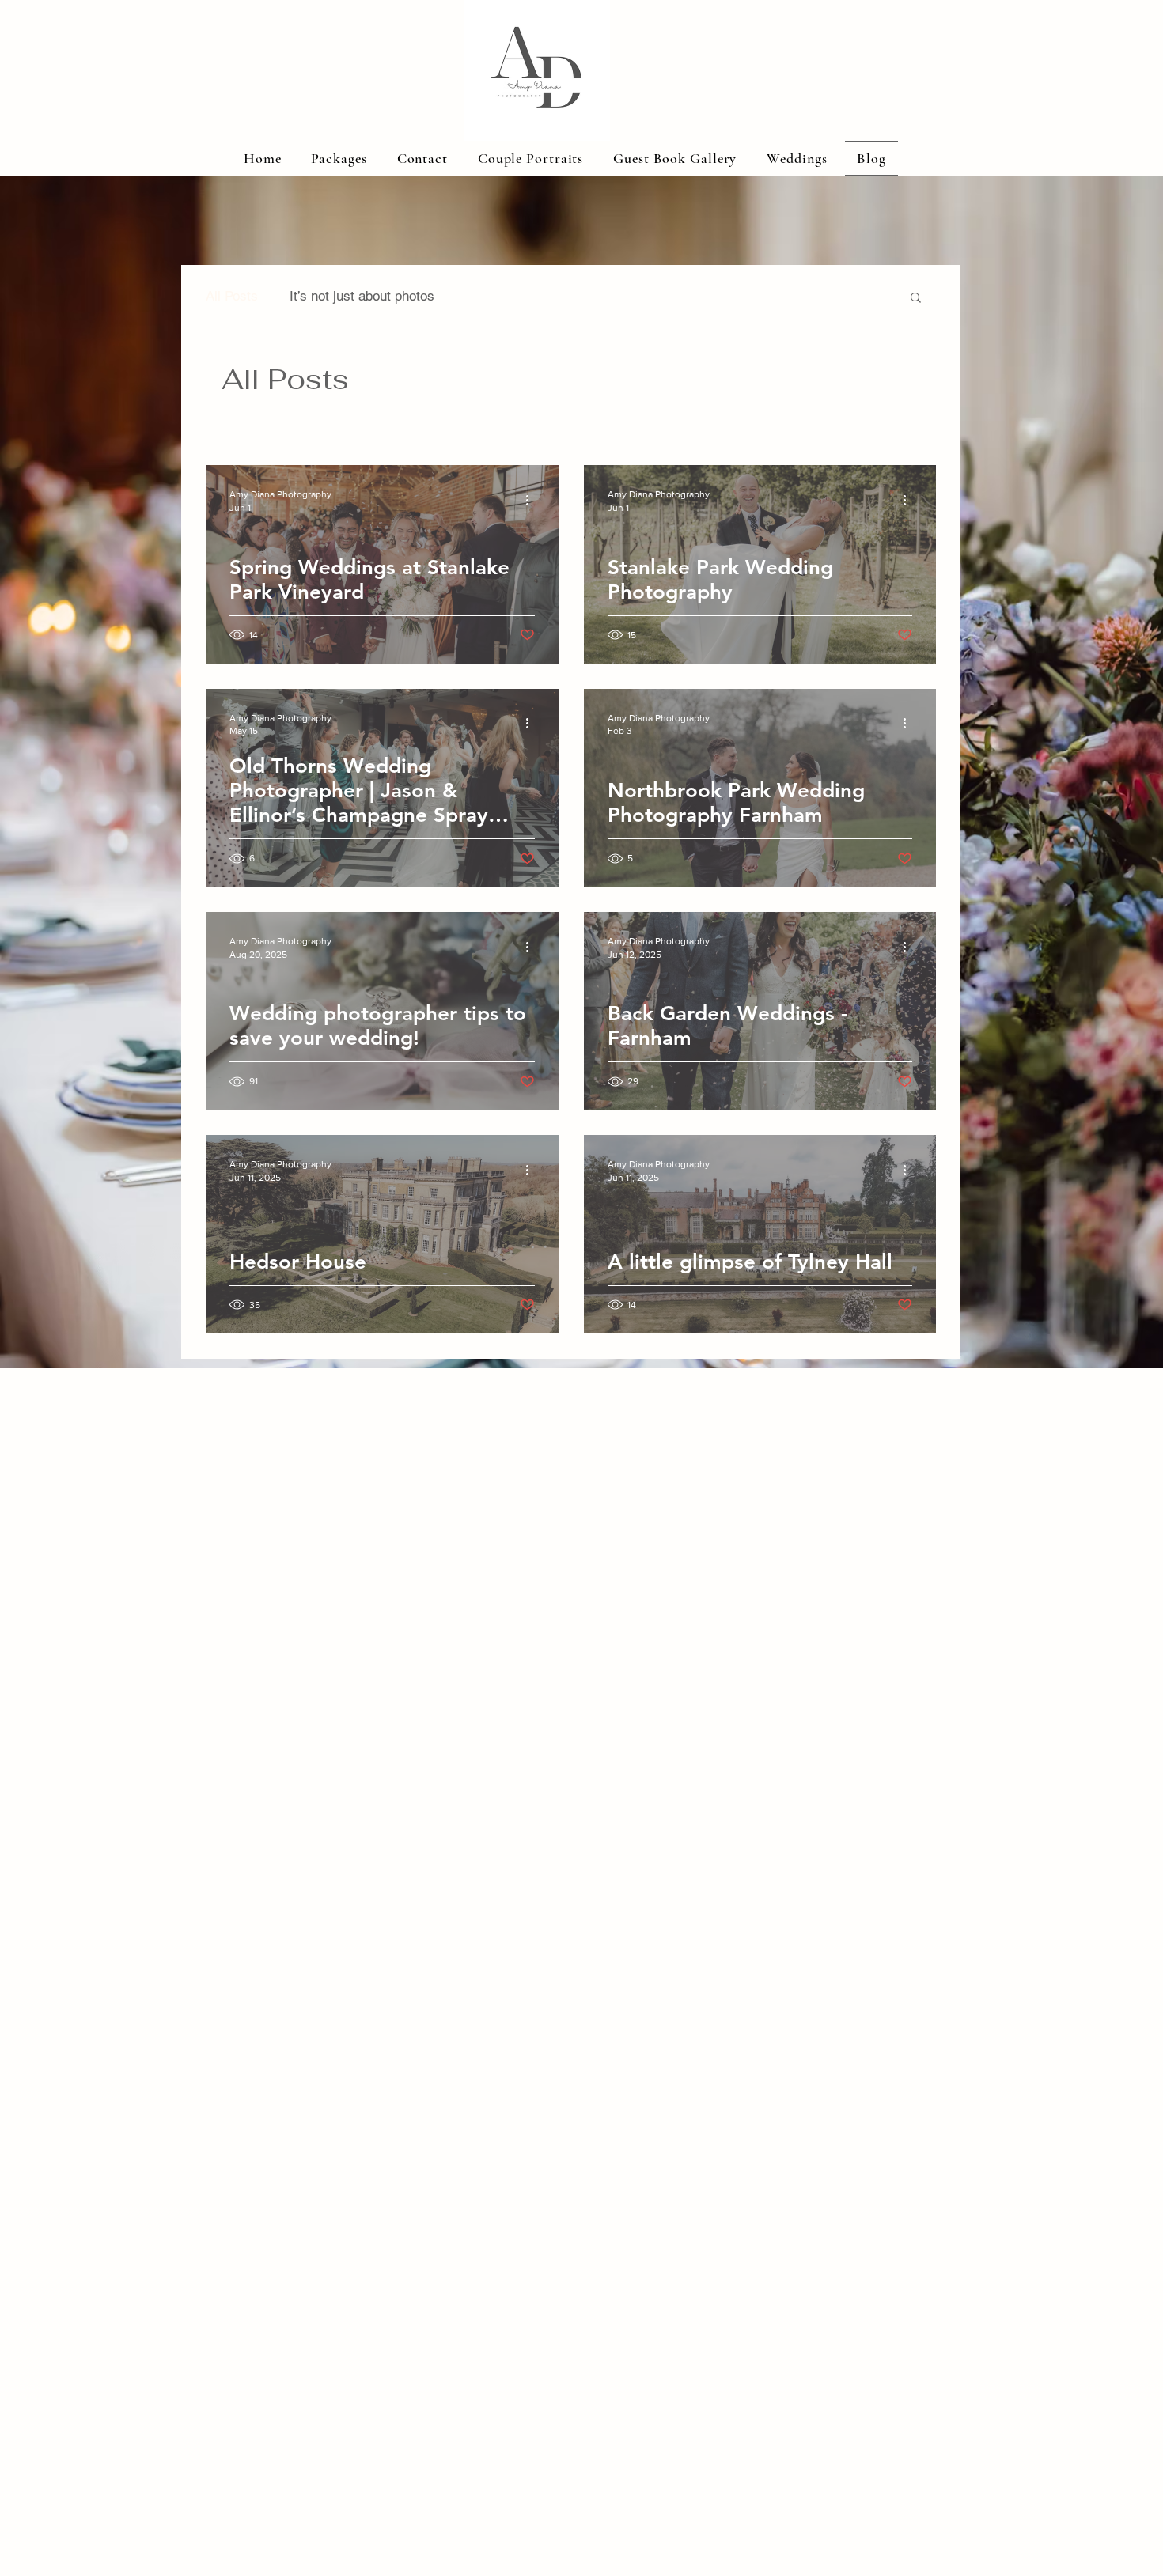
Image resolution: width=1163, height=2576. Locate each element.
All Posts (232, 296)
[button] (916, 299)
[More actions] (532, 500)
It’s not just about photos (362, 296)
